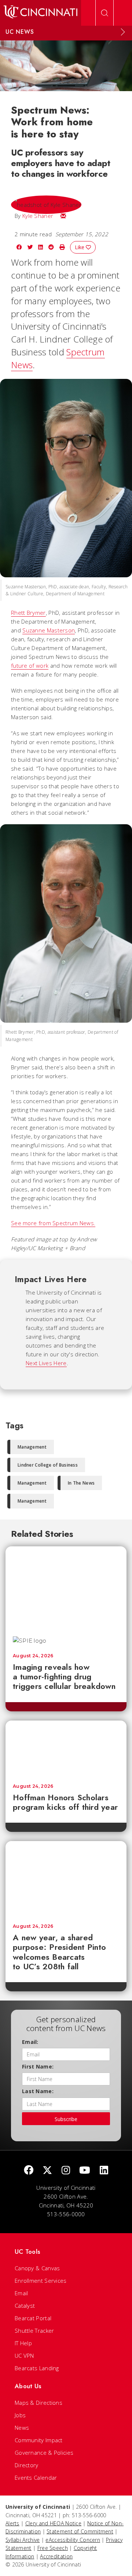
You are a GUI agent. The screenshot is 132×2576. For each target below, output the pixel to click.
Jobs (20, 2415)
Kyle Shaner (38, 216)
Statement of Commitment (80, 2531)
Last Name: (38, 2091)
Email (21, 2293)
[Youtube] (85, 2170)
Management (32, 1447)
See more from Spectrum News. (53, 1223)
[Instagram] (66, 2170)
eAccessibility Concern (73, 2540)
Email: (30, 2042)
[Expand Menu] (123, 32)
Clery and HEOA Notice (53, 2523)
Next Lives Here (46, 1363)
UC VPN (24, 2356)
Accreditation (56, 2556)
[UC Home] (41, 13)
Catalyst (25, 2306)
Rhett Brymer (28, 613)
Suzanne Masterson (49, 630)
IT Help (23, 2343)
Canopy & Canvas (37, 2268)
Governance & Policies (44, 2453)
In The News (81, 1483)
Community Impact (39, 2440)
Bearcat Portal (33, 2318)
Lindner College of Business (48, 1465)
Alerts (12, 2523)
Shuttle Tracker (34, 2331)
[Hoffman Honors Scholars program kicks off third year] (66, 1748)
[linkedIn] (104, 2170)
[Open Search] (104, 13)
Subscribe (66, 2119)
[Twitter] (47, 2170)
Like (80, 247)
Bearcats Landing (37, 2368)
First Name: (38, 2066)
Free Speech (53, 2548)
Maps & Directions (38, 2403)
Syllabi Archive (23, 2540)
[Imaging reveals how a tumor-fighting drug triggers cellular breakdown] (66, 1587)
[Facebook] (29, 2170)
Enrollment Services (41, 2281)
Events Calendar (36, 2478)
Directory (27, 2465)
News (22, 2428)
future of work (30, 665)
